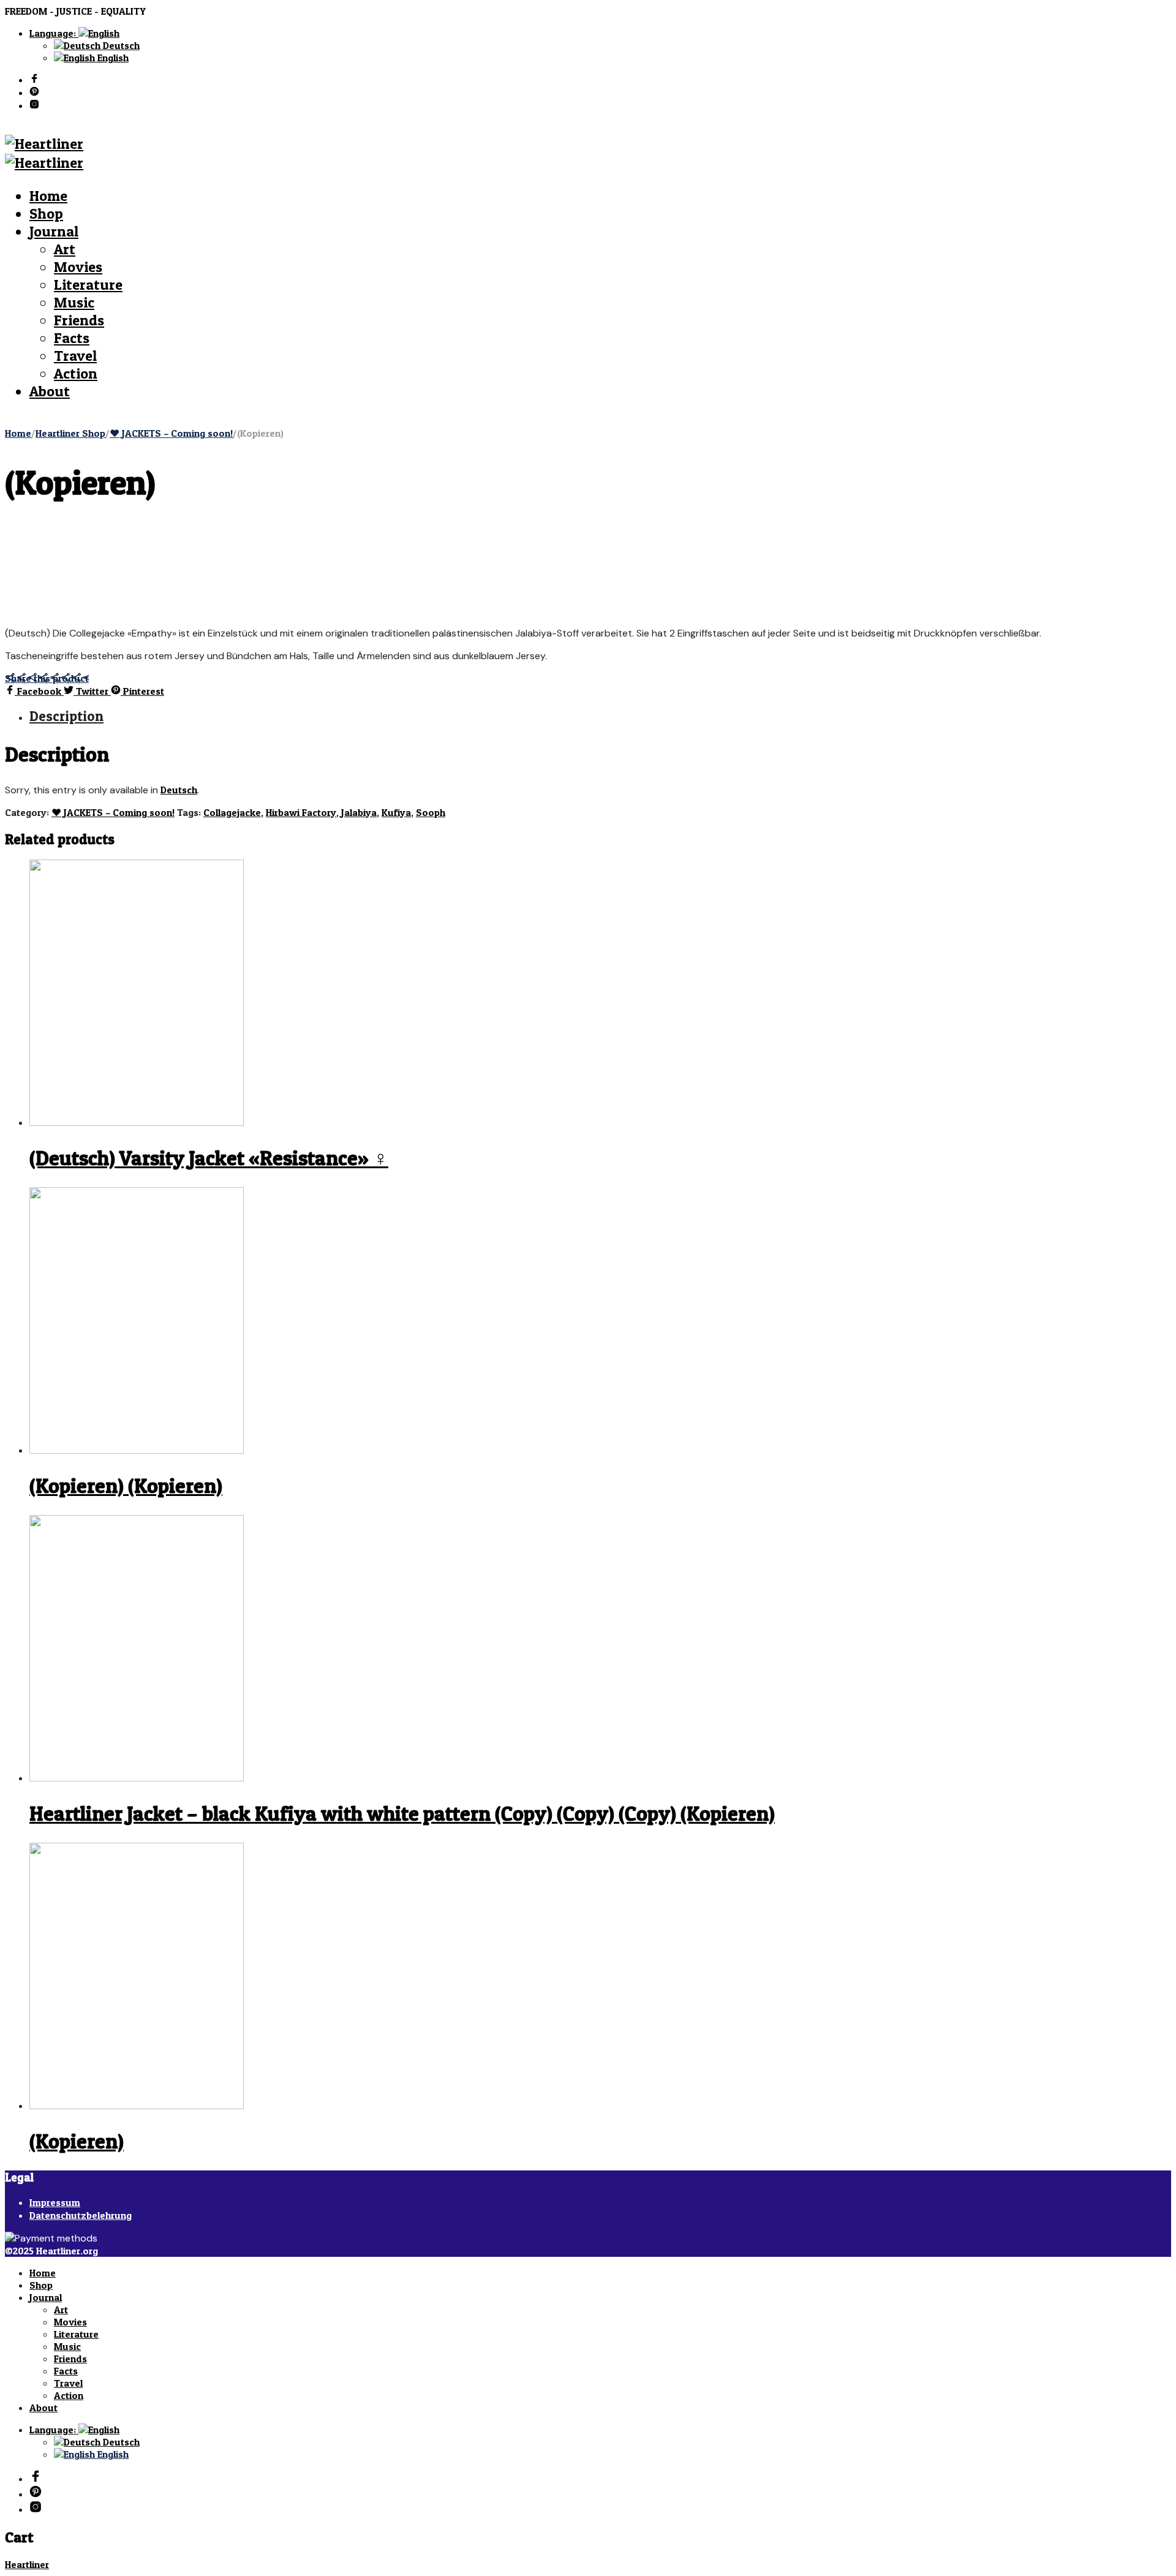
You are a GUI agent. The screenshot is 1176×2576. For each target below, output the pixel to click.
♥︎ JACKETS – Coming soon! (171, 433)
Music (74, 302)
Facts (72, 338)
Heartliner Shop (70, 433)
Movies (78, 267)
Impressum (55, 2202)
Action (76, 373)
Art (65, 249)
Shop (46, 213)
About (50, 391)
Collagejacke (232, 812)
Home (48, 196)
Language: (54, 33)
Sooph (431, 812)
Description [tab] (66, 716)
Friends (79, 320)
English (112, 58)
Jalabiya (359, 812)
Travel (75, 356)
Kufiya (396, 812)
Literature (88, 285)
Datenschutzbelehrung (81, 2215)
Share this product (47, 678)
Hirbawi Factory (301, 812)
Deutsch (120, 45)
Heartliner (27, 2564)
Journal (54, 231)
